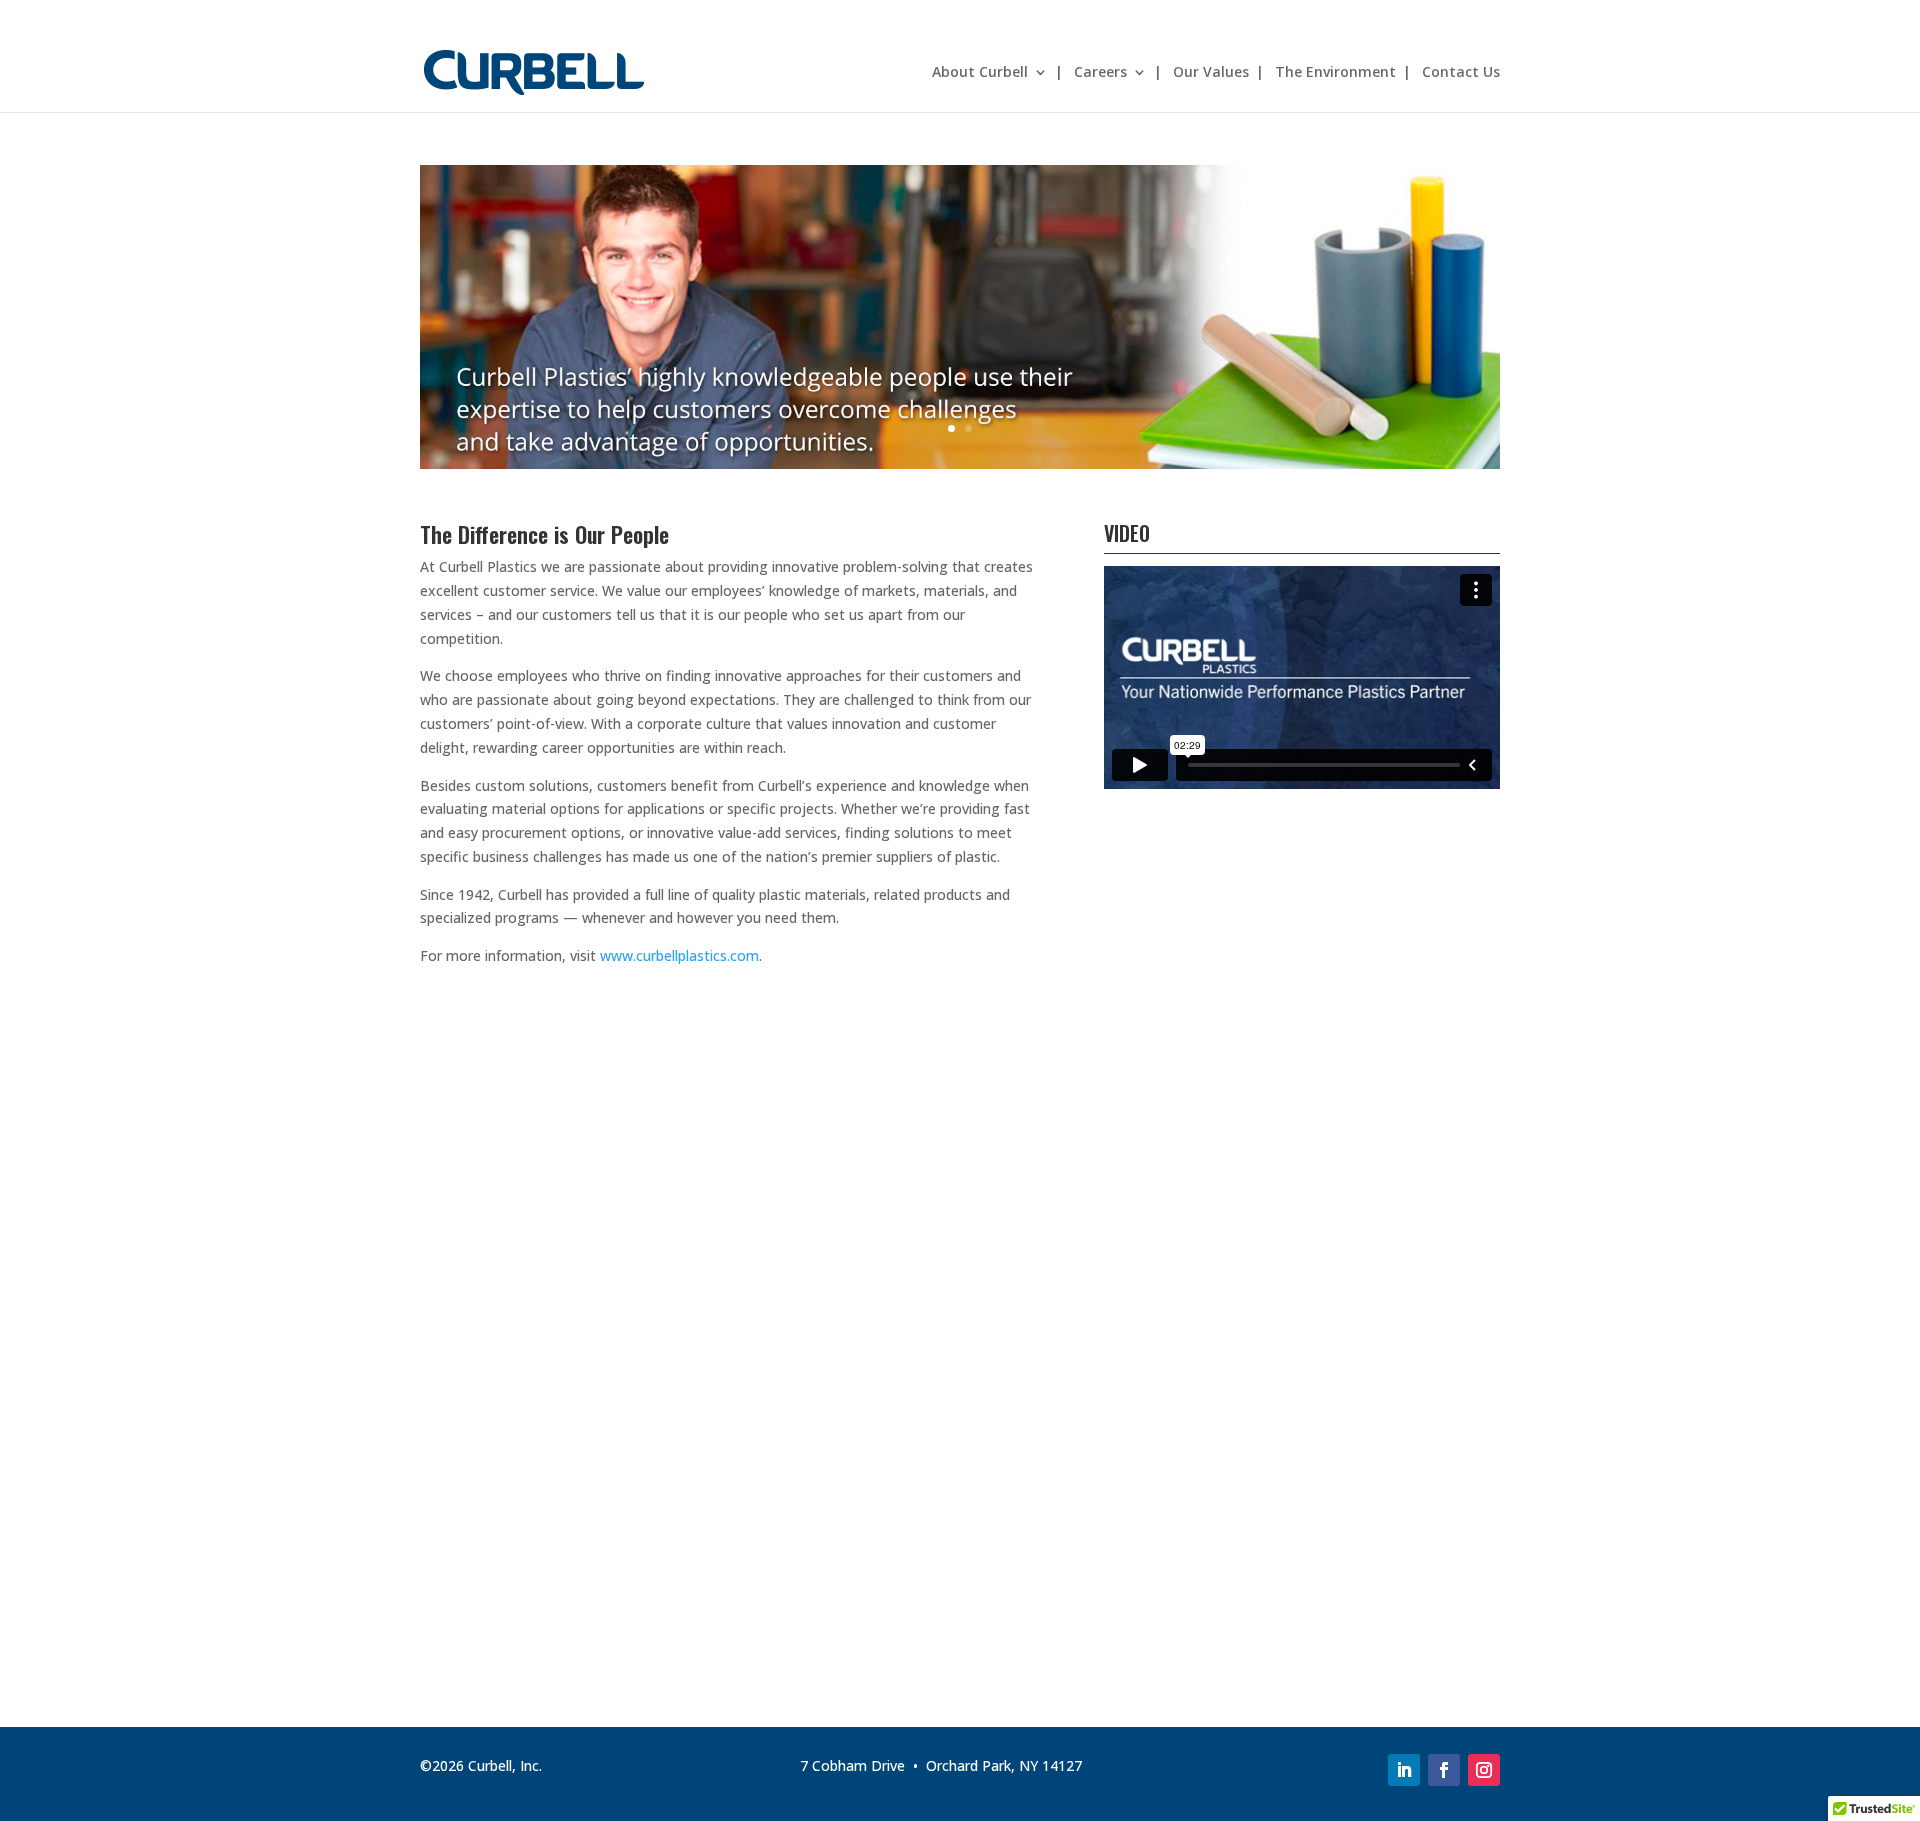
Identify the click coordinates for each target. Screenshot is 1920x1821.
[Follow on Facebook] (1444, 1770)
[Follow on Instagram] (1484, 1770)
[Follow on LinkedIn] (1404, 1770)
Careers (1100, 73)
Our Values (1211, 73)
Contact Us (1461, 73)
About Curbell (980, 73)
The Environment (1335, 73)
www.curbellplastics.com (679, 955)
